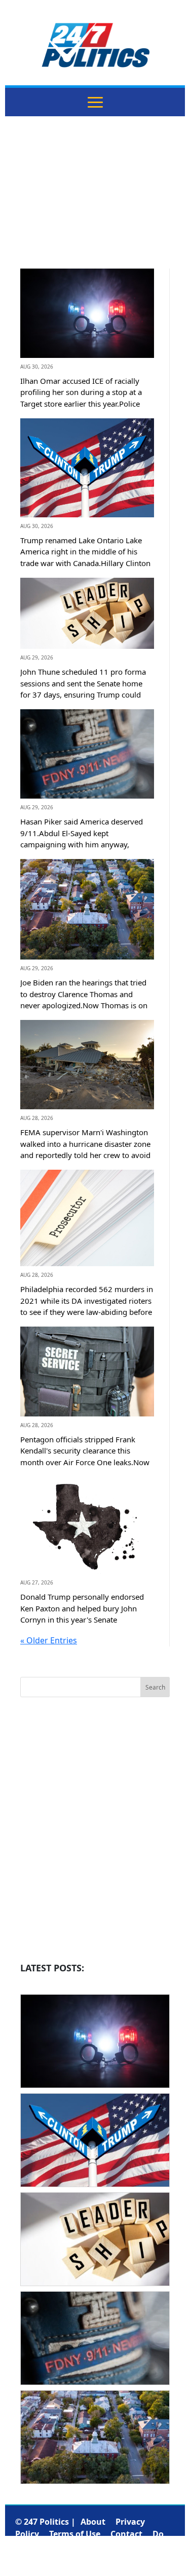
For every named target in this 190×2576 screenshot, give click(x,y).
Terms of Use (75, 2534)
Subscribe (95, 2558)
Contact (126, 2534)
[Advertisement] (95, 200)
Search (155, 1687)
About (93, 2522)
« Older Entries (49, 1640)
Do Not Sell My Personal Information (89, 2546)
